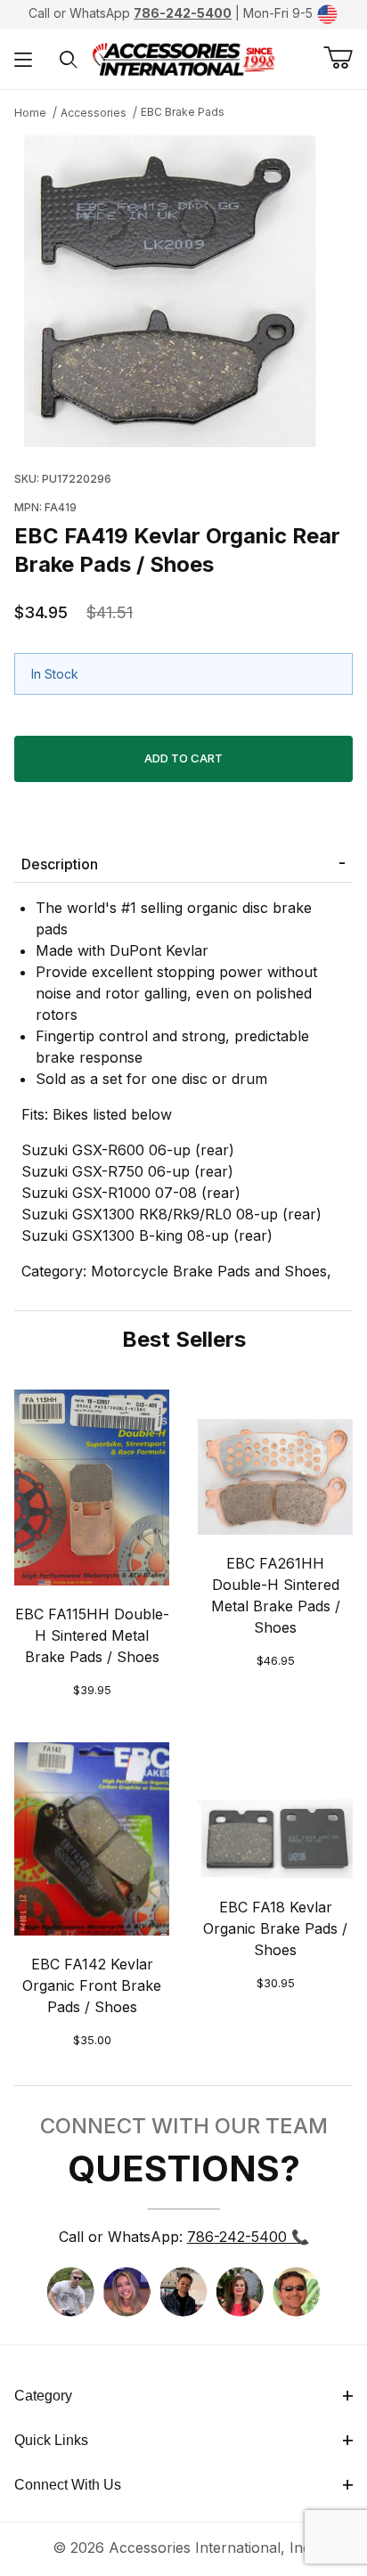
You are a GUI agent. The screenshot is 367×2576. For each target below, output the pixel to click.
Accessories (94, 113)
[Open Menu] (23, 59)
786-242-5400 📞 (248, 2237)
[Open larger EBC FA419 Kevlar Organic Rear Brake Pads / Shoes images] (183, 291)
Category (43, 2396)
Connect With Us (68, 2485)
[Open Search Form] (69, 59)
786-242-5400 (183, 13)
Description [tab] (60, 864)
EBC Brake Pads (183, 112)
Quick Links (51, 2440)
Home (30, 113)
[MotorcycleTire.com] (183, 58)
